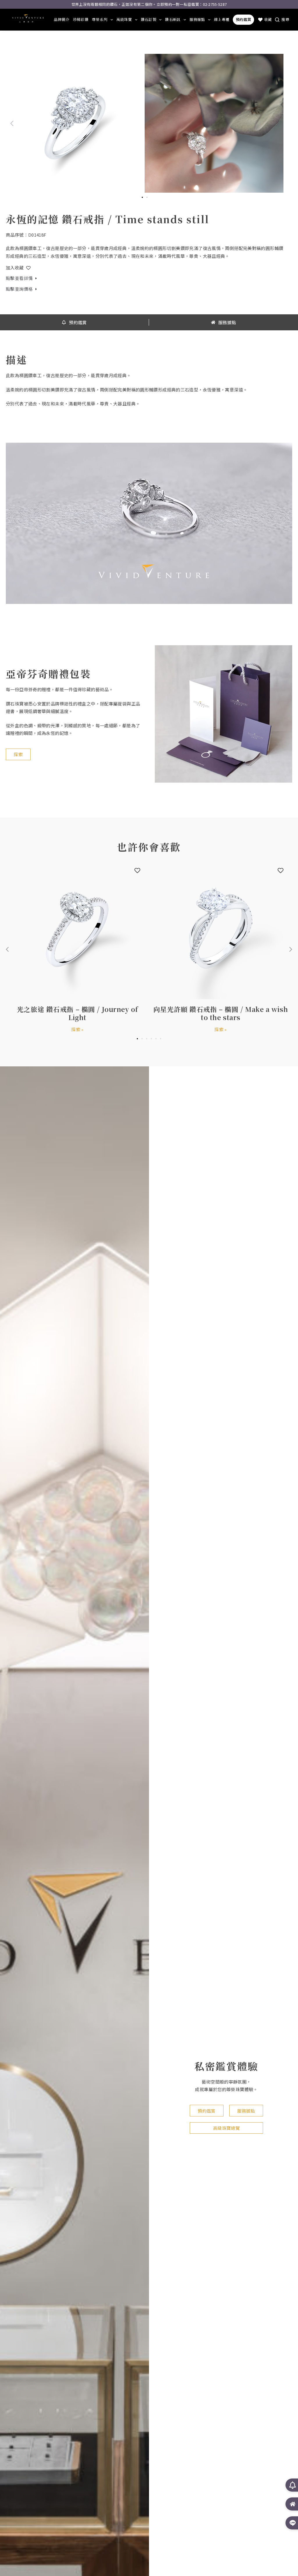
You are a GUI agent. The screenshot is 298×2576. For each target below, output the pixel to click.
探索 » (77, 1029)
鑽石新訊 (173, 19)
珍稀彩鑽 (81, 19)
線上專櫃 (222, 19)
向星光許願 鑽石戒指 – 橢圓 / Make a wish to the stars (221, 1013)
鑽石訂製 (149, 19)
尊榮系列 (100, 19)
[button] (12, 123)
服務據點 (197, 19)
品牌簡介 (62, 19)
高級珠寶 (124, 19)
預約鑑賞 (243, 19)
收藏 (268, 19)
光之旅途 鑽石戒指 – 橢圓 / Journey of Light (77, 1013)
